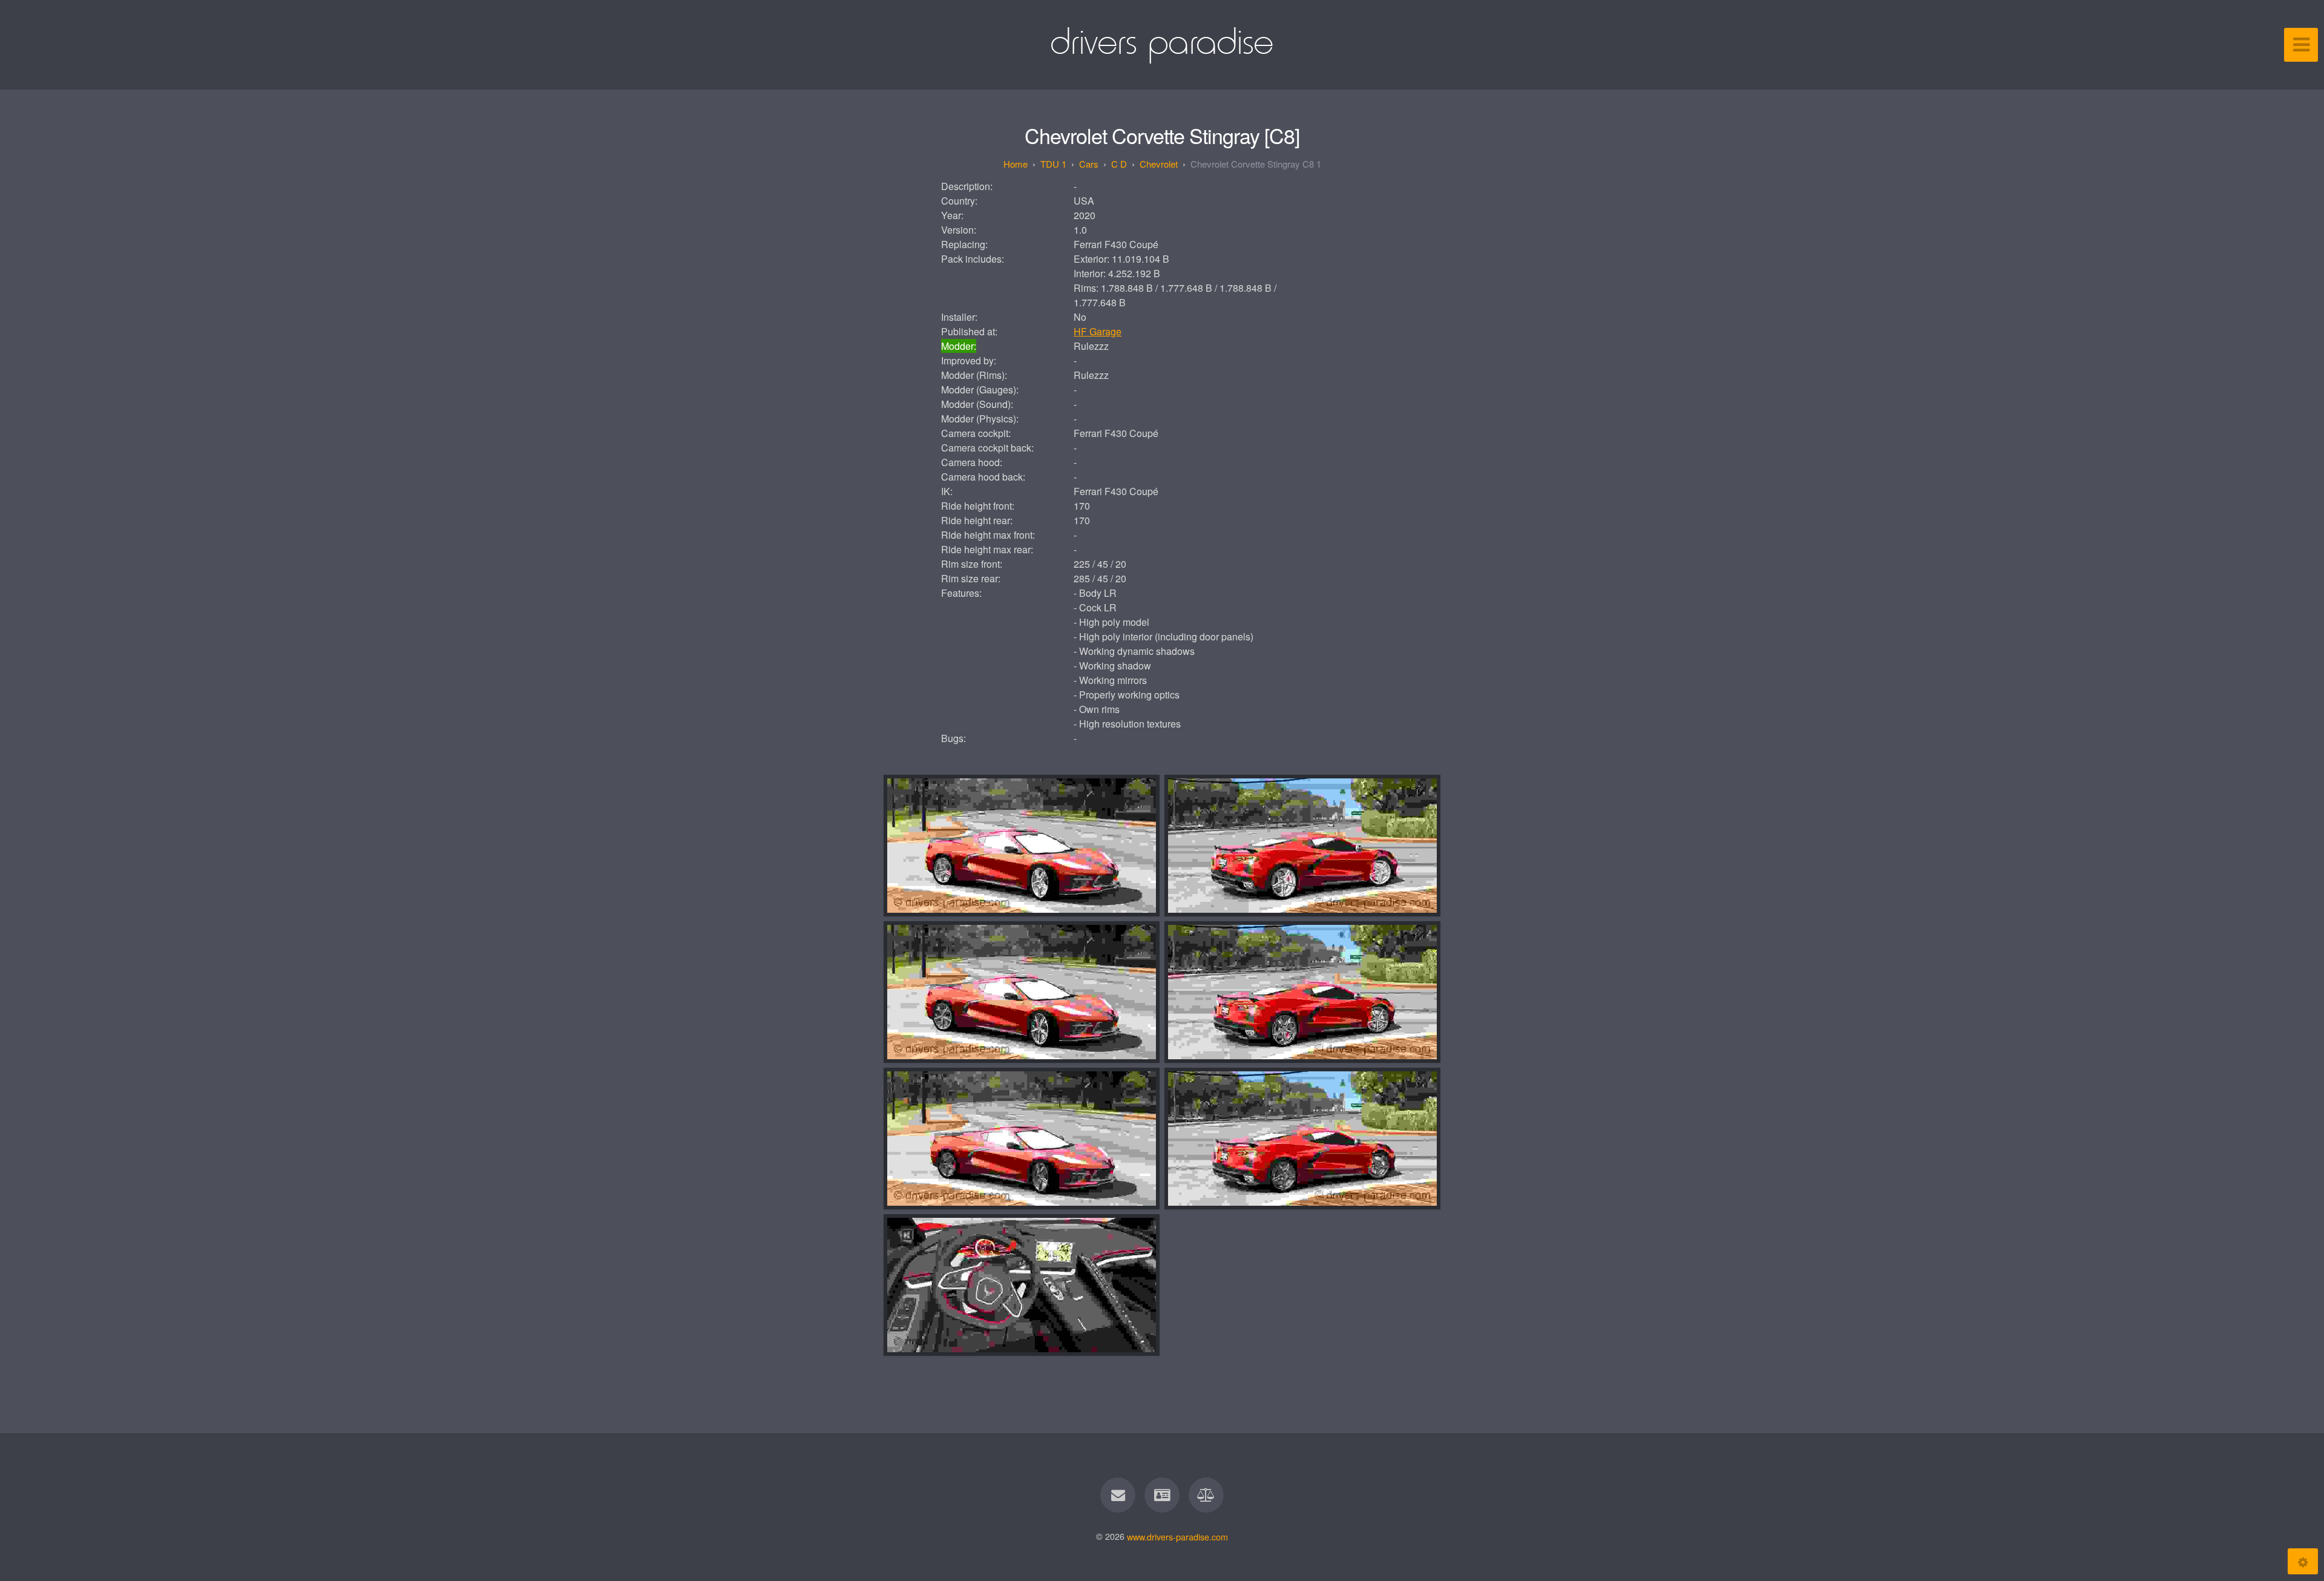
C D (1119, 164)
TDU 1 (1053, 164)
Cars (1089, 164)
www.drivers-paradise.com (1177, 1536)
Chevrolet (1159, 164)
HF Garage (1098, 331)
